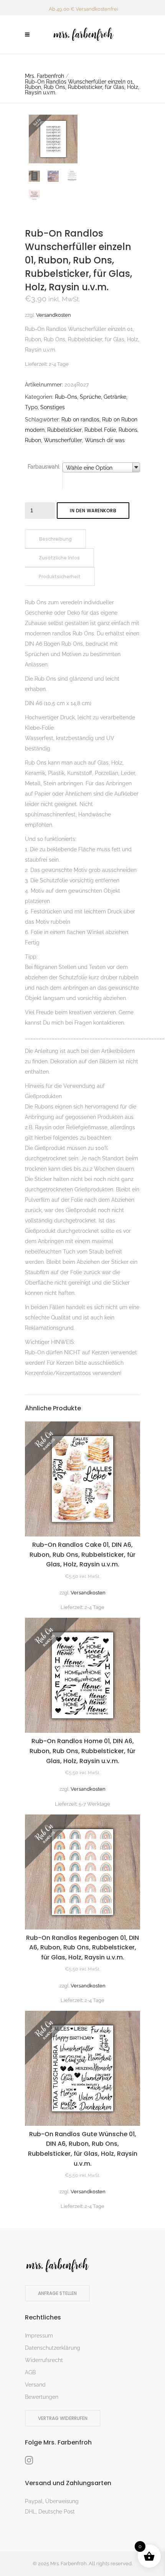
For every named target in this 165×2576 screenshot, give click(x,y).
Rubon (33, 440)
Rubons (128, 430)
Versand (35, 2385)
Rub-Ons (66, 397)
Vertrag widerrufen (63, 2418)
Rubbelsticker (64, 430)
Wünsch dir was (105, 440)
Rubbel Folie (100, 430)
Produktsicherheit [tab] (60, 577)
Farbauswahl (44, 467)
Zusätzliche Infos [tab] (59, 558)
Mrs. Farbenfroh (45, 76)
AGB (30, 2372)
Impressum (39, 2336)
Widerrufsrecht (44, 2360)
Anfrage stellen (57, 2293)
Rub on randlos (80, 419)
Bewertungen (42, 2397)
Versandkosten (54, 315)
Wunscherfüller (63, 440)
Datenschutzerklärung (53, 2348)
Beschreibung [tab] (55, 539)
